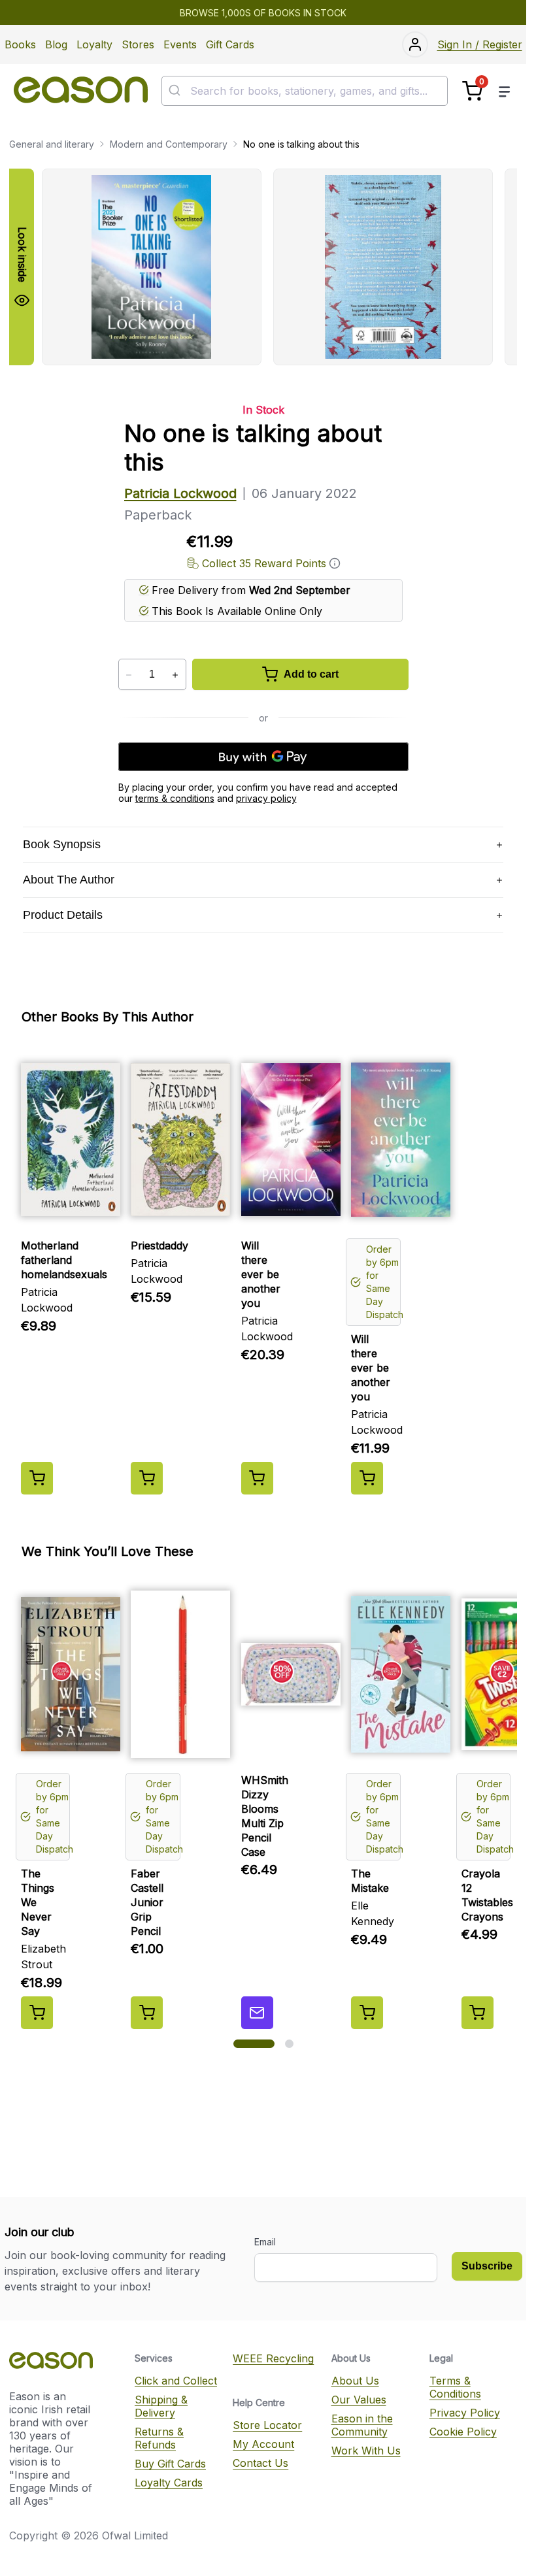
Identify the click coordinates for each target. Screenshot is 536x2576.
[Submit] (176, 91)
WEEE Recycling (273, 2358)
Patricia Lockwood (180, 493)
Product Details (63, 915)
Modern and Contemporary (169, 144)
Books (20, 44)
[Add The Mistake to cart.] (367, 2013)
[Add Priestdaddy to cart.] (147, 1478)
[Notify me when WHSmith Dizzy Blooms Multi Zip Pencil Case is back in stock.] (257, 2013)
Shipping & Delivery (161, 2406)
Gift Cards (230, 44)
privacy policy (266, 798)
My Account (263, 2444)
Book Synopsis (62, 844)
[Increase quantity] (176, 675)
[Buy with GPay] (263, 757)
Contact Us (260, 2463)
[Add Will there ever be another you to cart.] (257, 1478)
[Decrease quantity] (129, 675)
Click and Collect (176, 2381)
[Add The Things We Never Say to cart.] (37, 2013)
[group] (279, 267)
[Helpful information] (335, 563)
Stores (138, 44)
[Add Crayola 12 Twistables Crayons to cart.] (477, 2013)
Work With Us (366, 2451)
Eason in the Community (362, 2425)
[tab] (254, 2044)
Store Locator (267, 2425)
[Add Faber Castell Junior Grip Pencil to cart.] (147, 2013)
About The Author (69, 880)
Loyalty (94, 44)
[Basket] (472, 91)
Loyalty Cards (169, 2483)
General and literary (52, 144)
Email (265, 2242)
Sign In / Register (480, 44)
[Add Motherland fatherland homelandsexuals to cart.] (37, 1478)
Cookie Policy (463, 2432)
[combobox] (305, 91)
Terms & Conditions (455, 2387)
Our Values (359, 2400)
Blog (56, 44)
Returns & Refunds (159, 2438)
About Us (355, 2381)
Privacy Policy (465, 2413)
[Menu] (505, 91)
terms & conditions (175, 798)
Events (180, 44)
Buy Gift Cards (170, 2464)
